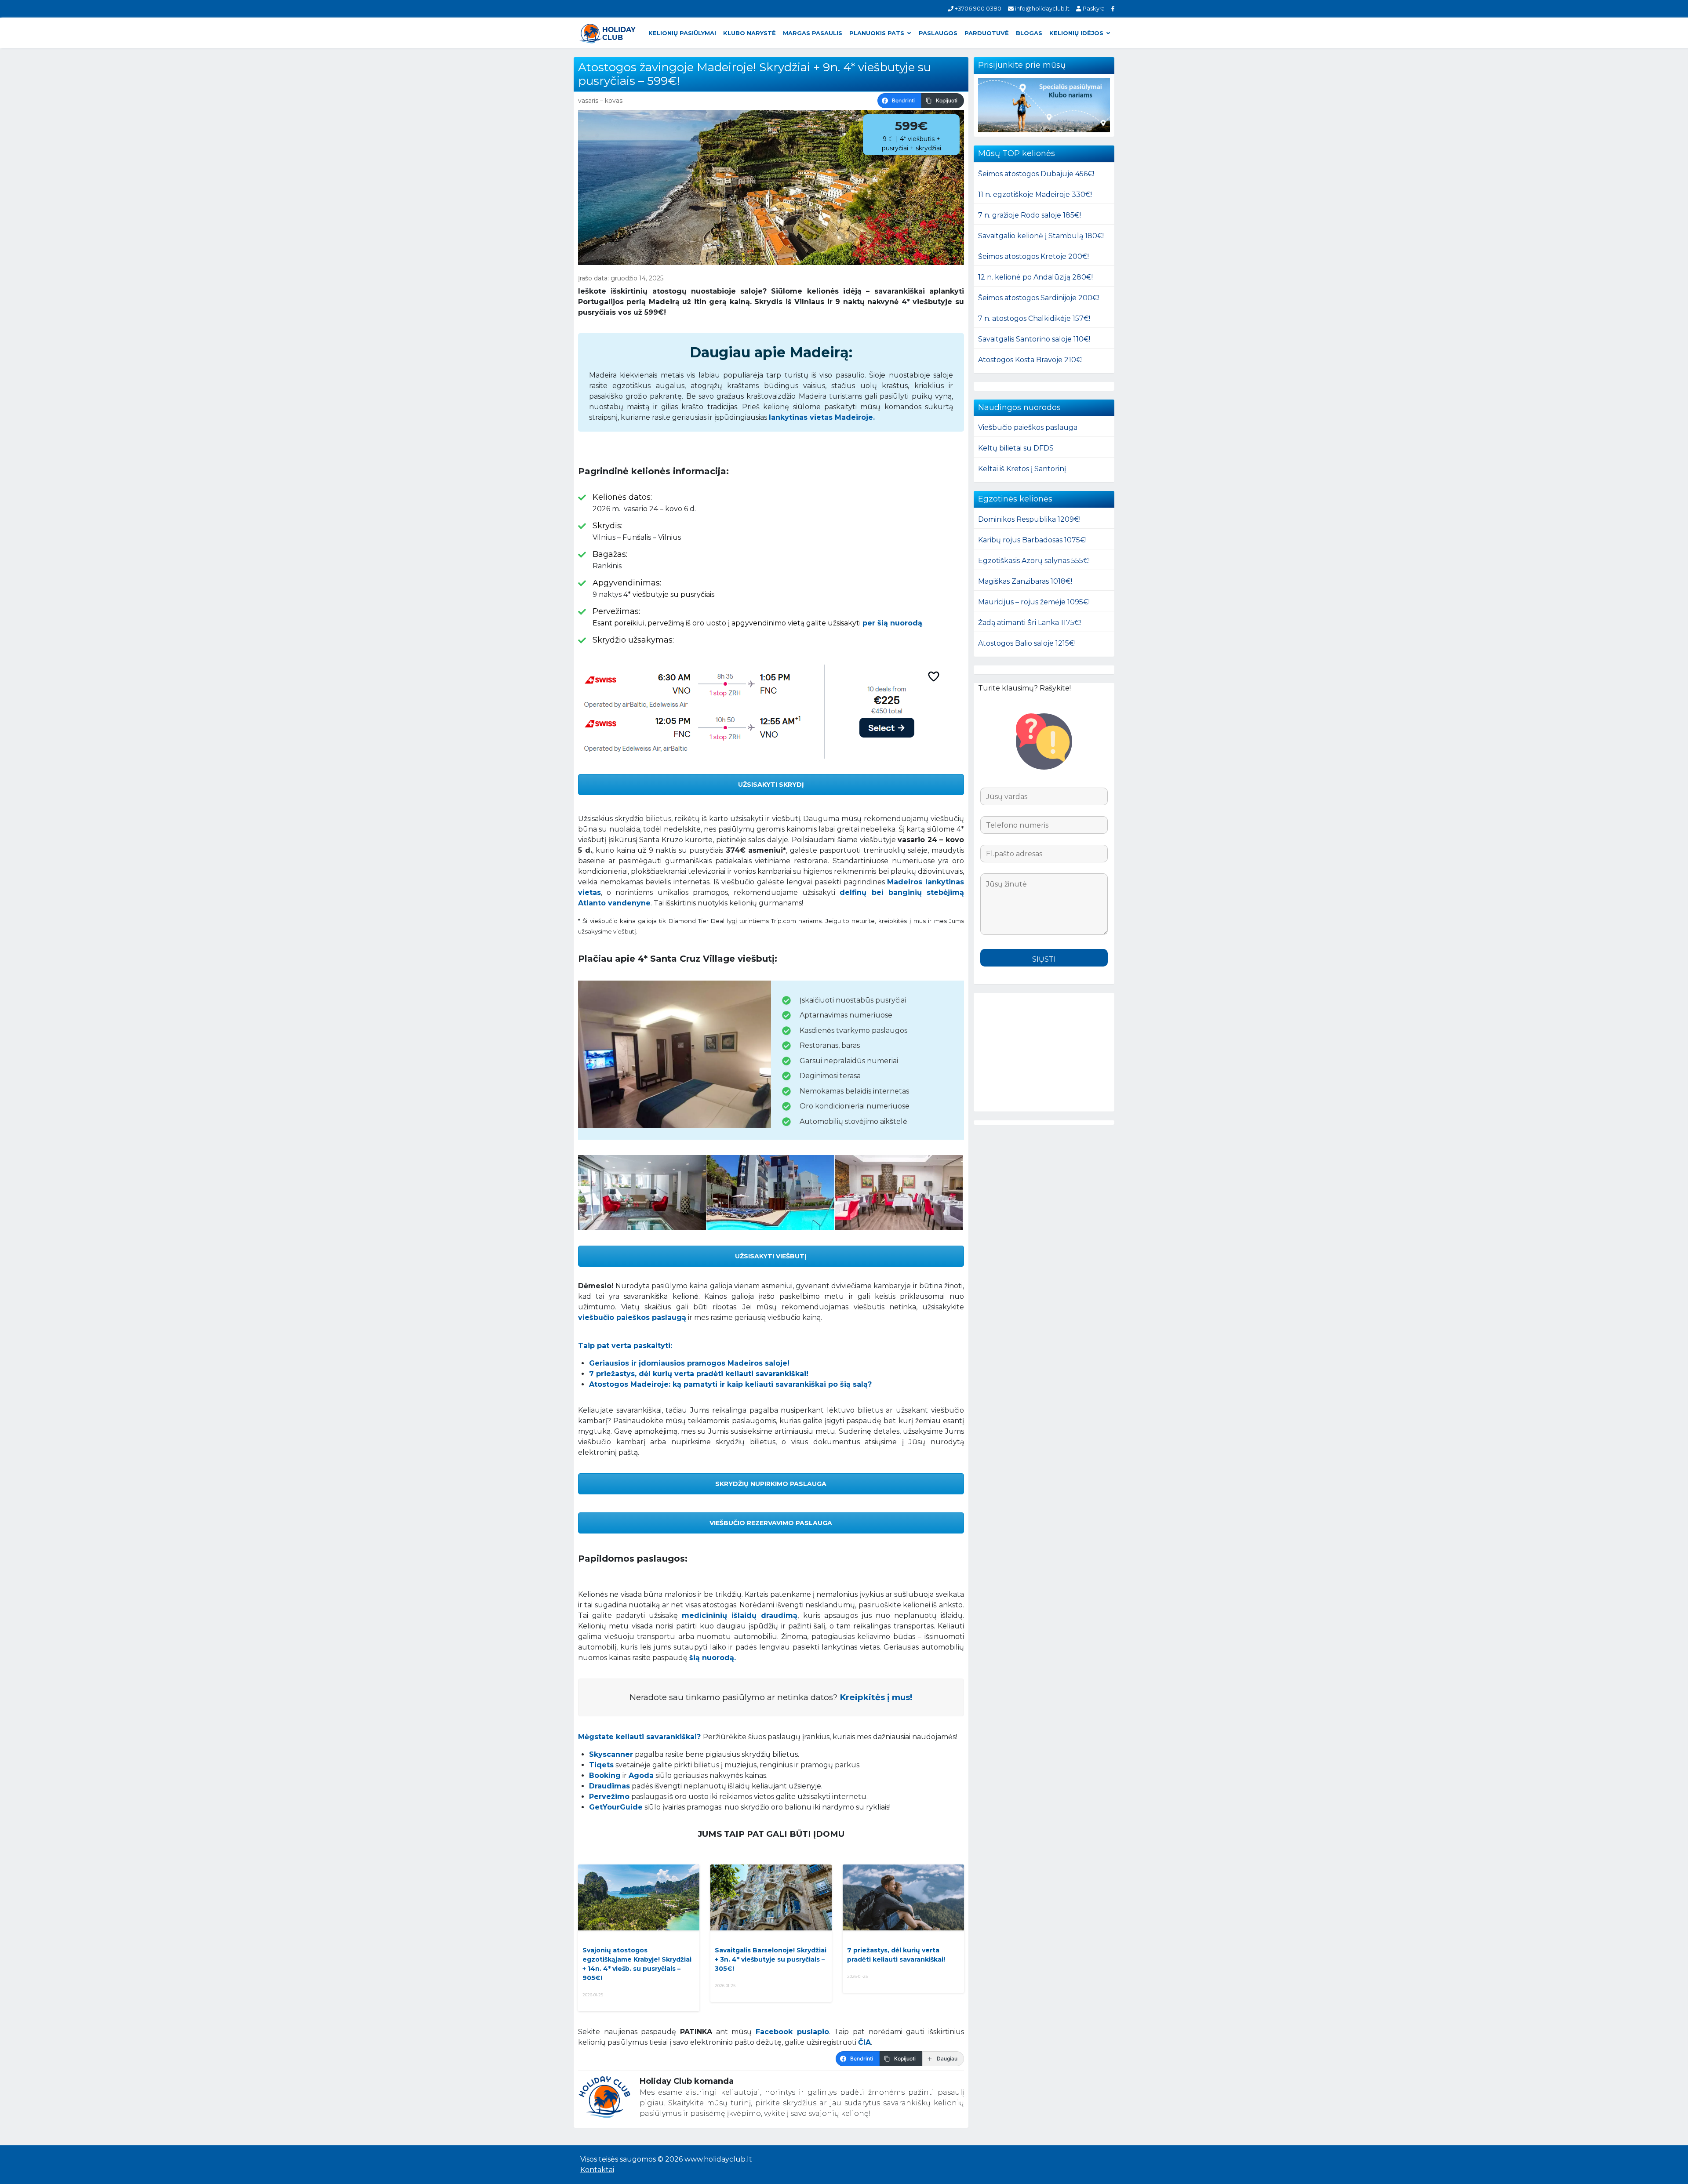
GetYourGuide (616, 1807)
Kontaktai (597, 2170)
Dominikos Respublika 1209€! (1029, 519)
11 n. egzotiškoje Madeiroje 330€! (1035, 194)
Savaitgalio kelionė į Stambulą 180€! (1041, 236)
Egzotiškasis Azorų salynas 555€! (1034, 561)
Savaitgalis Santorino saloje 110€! (1034, 339)
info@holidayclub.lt (1042, 8)
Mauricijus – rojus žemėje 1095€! (1034, 602)
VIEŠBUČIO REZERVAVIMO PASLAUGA (771, 1523)
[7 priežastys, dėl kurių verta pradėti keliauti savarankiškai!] (903, 1897)
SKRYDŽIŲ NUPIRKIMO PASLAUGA (771, 1484)
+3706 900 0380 (977, 8)
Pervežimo (609, 1797)
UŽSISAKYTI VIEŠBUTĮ (771, 1256)
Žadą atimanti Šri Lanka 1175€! (1030, 623)
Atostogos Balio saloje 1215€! (1027, 643)
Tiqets (601, 1765)
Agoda (641, 1775)
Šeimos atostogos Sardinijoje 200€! (1039, 298)
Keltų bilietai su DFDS (1016, 448)
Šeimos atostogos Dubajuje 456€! (1036, 174)
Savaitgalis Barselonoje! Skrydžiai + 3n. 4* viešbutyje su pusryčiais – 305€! (771, 1959)
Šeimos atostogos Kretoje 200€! (1033, 256)
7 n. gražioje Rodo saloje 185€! (1030, 215)
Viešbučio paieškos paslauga (1028, 427)
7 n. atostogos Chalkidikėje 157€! (1034, 318)
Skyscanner (611, 1754)
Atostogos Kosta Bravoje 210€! (1030, 360)
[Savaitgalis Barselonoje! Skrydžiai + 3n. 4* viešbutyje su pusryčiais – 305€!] (771, 1897)
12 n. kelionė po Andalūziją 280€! (1035, 277)
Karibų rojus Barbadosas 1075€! (1032, 540)
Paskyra (1093, 8)
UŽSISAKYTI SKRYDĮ (771, 785)
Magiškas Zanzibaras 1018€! (1025, 581)
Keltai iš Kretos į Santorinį (1022, 469)
